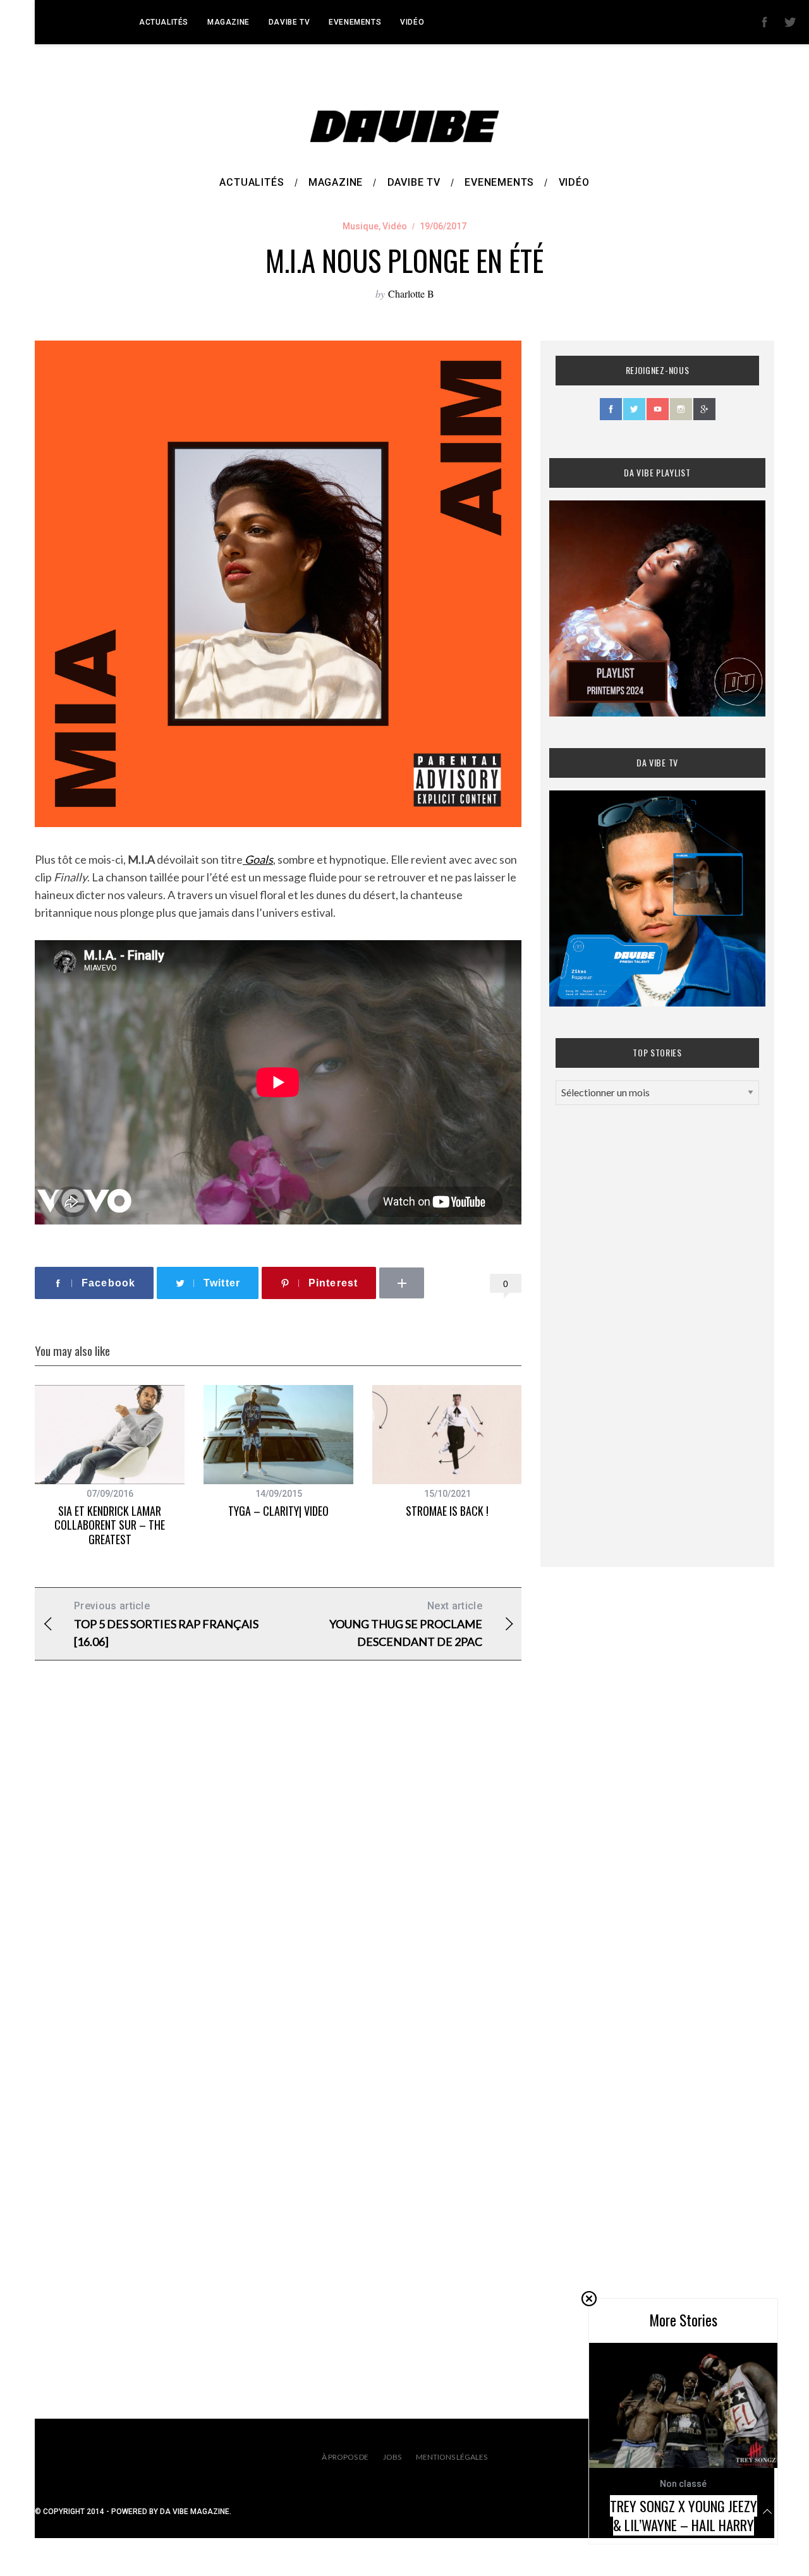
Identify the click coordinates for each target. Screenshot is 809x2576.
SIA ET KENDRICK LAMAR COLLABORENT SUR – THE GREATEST (110, 1525)
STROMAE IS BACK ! (447, 1511)
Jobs (392, 2457)
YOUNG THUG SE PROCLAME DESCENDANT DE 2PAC (406, 1624)
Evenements (355, 22)
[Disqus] (278, 1874)
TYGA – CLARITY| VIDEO (278, 1511)
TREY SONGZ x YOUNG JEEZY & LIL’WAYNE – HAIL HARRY (684, 2515)
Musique (361, 226)
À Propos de (345, 2457)
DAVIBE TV (289, 22)
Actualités (164, 22)
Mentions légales (452, 2457)
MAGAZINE (228, 22)
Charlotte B (411, 293)
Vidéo (412, 22)
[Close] (589, 2299)
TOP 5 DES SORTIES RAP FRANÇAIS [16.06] (166, 1624)
